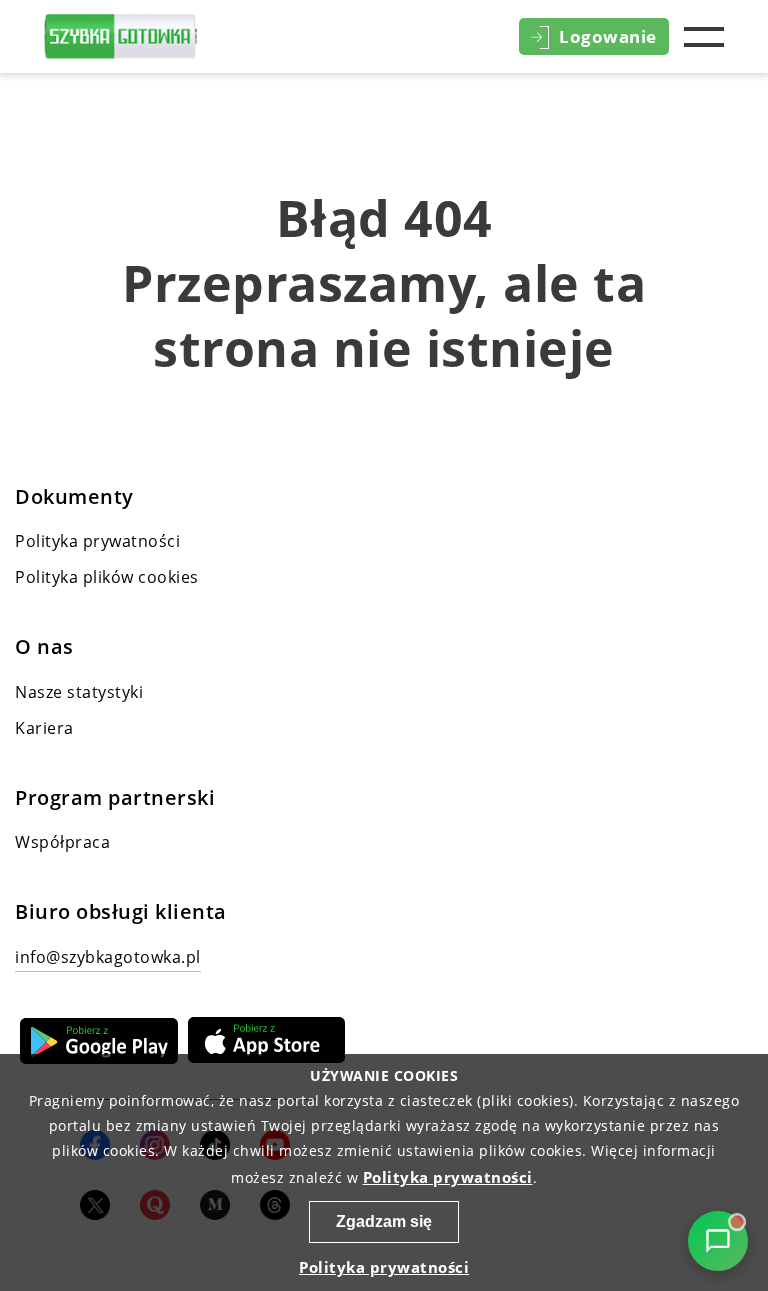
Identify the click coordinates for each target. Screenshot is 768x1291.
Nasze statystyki (79, 692)
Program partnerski (115, 798)
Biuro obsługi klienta (121, 912)
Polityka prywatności (97, 541)
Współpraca (62, 842)
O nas (44, 647)
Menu (704, 37)
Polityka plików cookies (107, 577)
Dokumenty (74, 497)
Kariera (44, 728)
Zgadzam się (384, 1221)
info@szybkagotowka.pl (108, 957)
